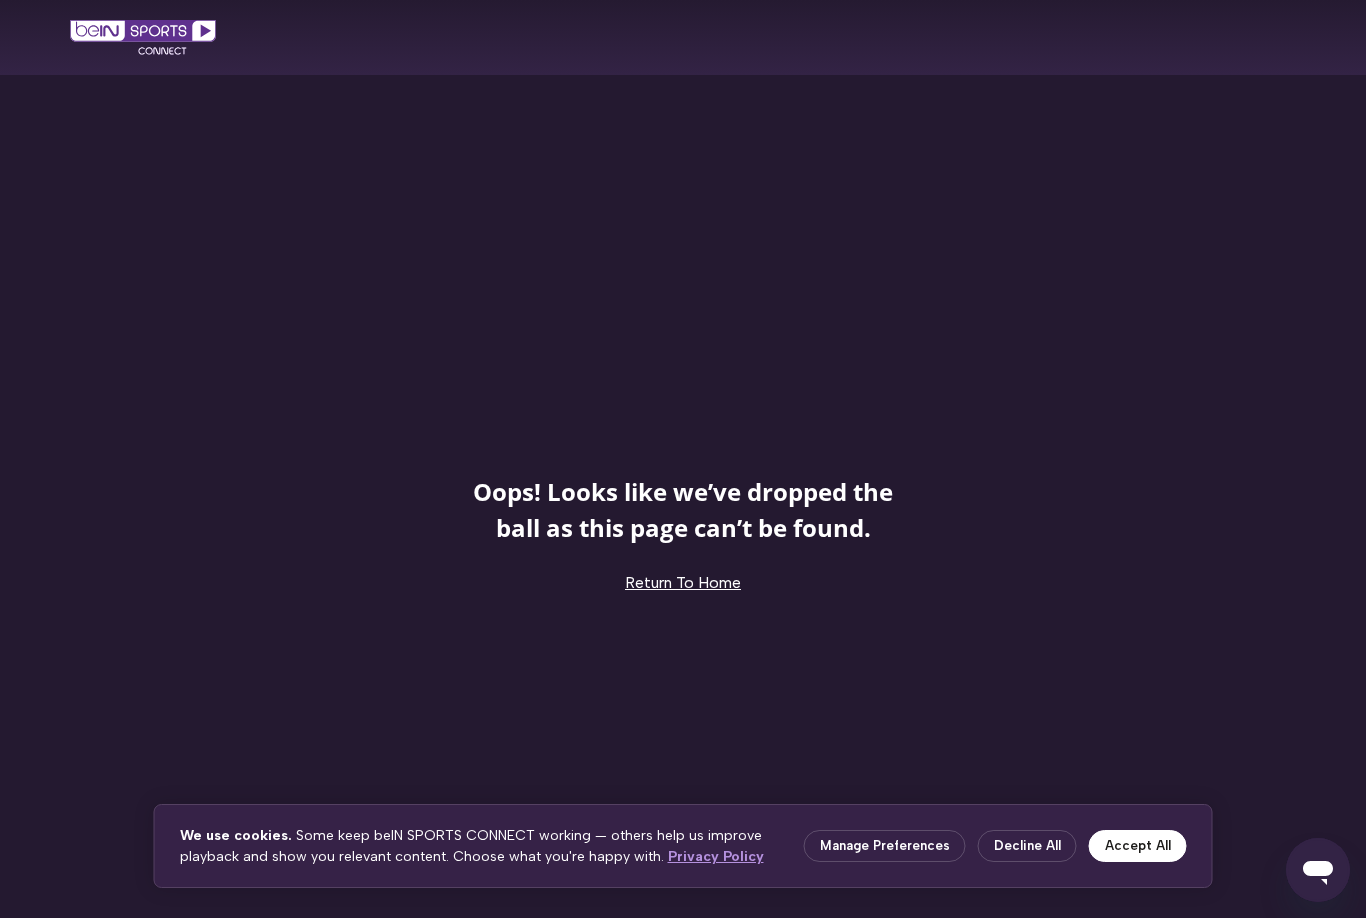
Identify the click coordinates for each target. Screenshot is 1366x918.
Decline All (1027, 845)
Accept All (1138, 845)
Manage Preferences (885, 845)
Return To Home (683, 582)
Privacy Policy (716, 856)
